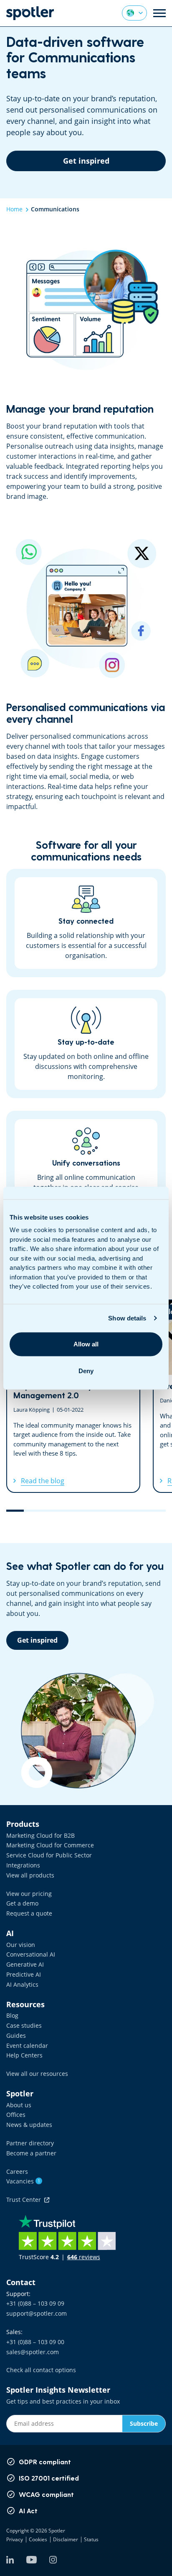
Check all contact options (41, 2370)
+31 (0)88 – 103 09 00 (35, 2342)
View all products (30, 1875)
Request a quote (29, 1913)
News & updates (29, 2125)
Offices (16, 2115)
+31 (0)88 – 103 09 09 (35, 2303)
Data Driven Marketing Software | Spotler (30, 13)
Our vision (21, 1945)
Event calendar (27, 2046)
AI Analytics (22, 1984)
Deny (86, 1371)
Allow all (86, 1344)
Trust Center (25, 2200)
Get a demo (22, 1903)
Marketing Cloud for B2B (40, 1835)
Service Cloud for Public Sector (49, 1855)
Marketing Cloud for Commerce (50, 1845)
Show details (127, 1318)
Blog (12, 2015)
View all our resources (37, 2074)
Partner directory (30, 2143)
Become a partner (31, 2153)
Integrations (23, 1865)
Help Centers (24, 2055)
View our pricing (29, 1894)
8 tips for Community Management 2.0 (73, 1396)
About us (19, 2105)
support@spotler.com (37, 2313)
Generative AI (25, 1964)
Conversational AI (31, 1954)
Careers (17, 2171)
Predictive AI (24, 1974)
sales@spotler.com (33, 2352)
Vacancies (23, 2181)
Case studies (24, 2025)
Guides (16, 2035)
